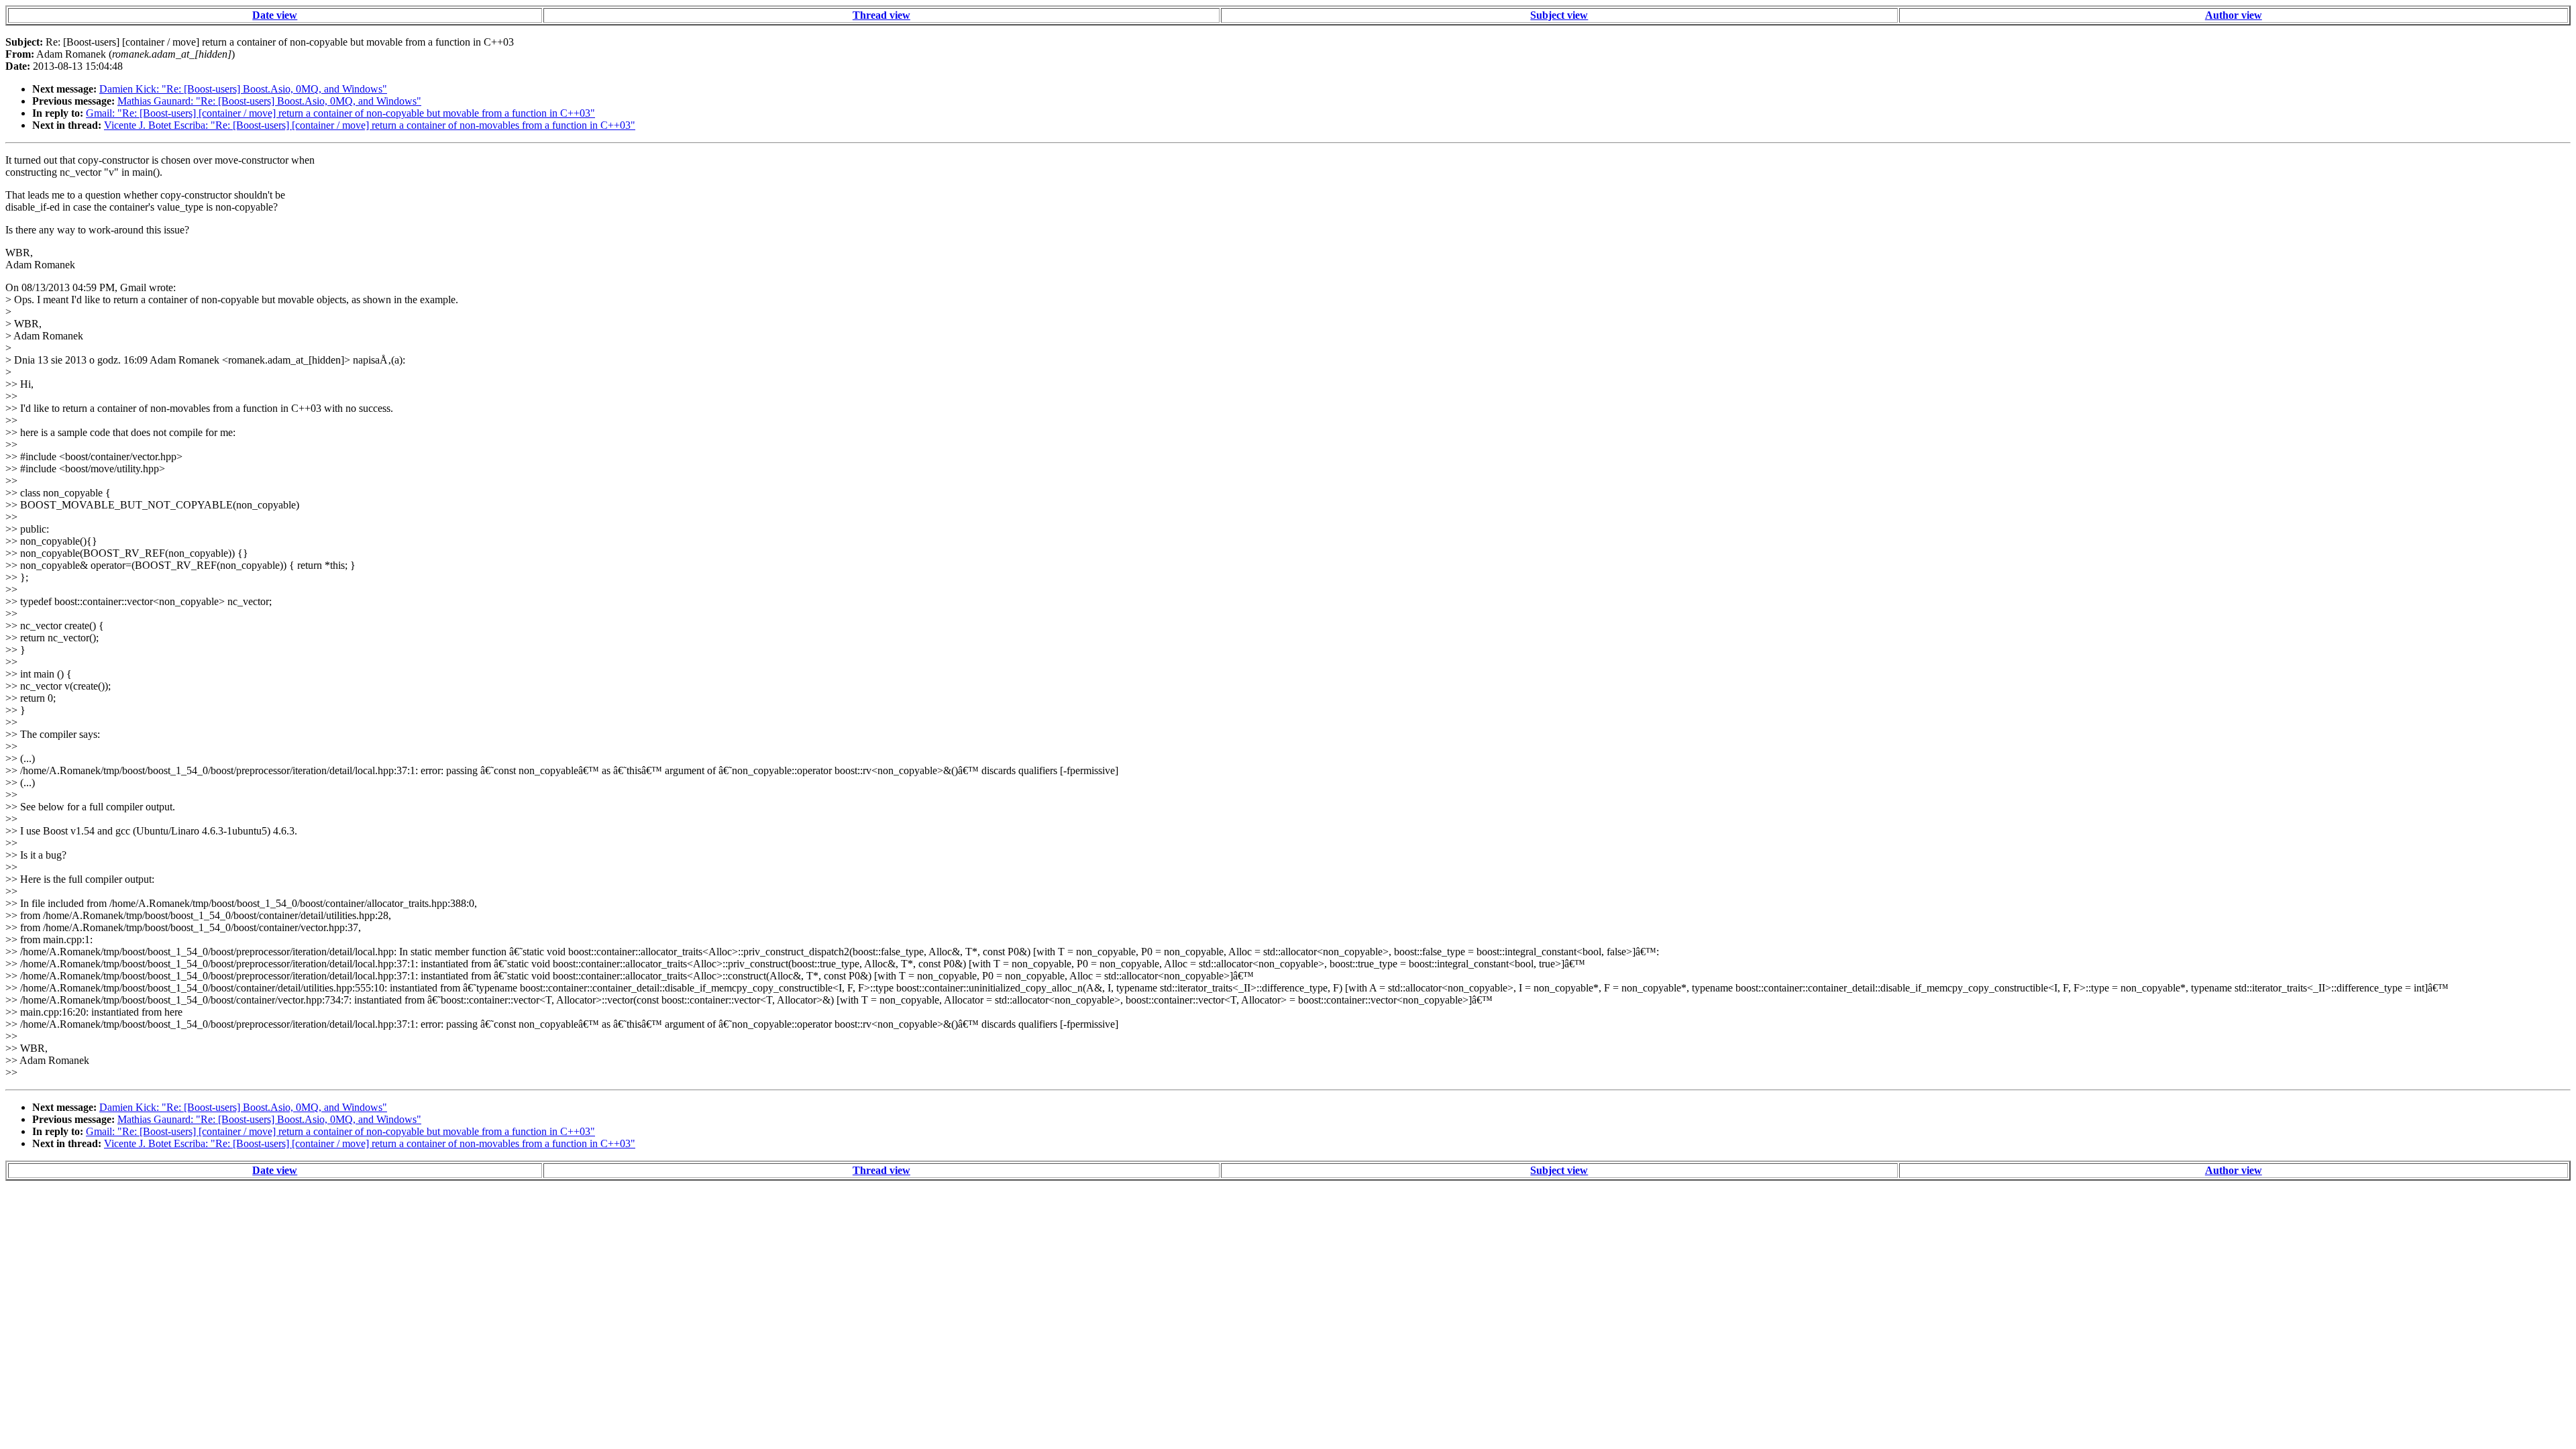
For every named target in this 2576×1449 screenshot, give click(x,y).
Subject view (1559, 15)
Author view (2234, 15)
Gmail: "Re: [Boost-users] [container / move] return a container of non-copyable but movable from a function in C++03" (340, 113)
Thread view (881, 15)
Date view (275, 15)
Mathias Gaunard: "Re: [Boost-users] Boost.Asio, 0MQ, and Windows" (269, 101)
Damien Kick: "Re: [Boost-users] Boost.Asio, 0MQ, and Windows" (243, 89)
